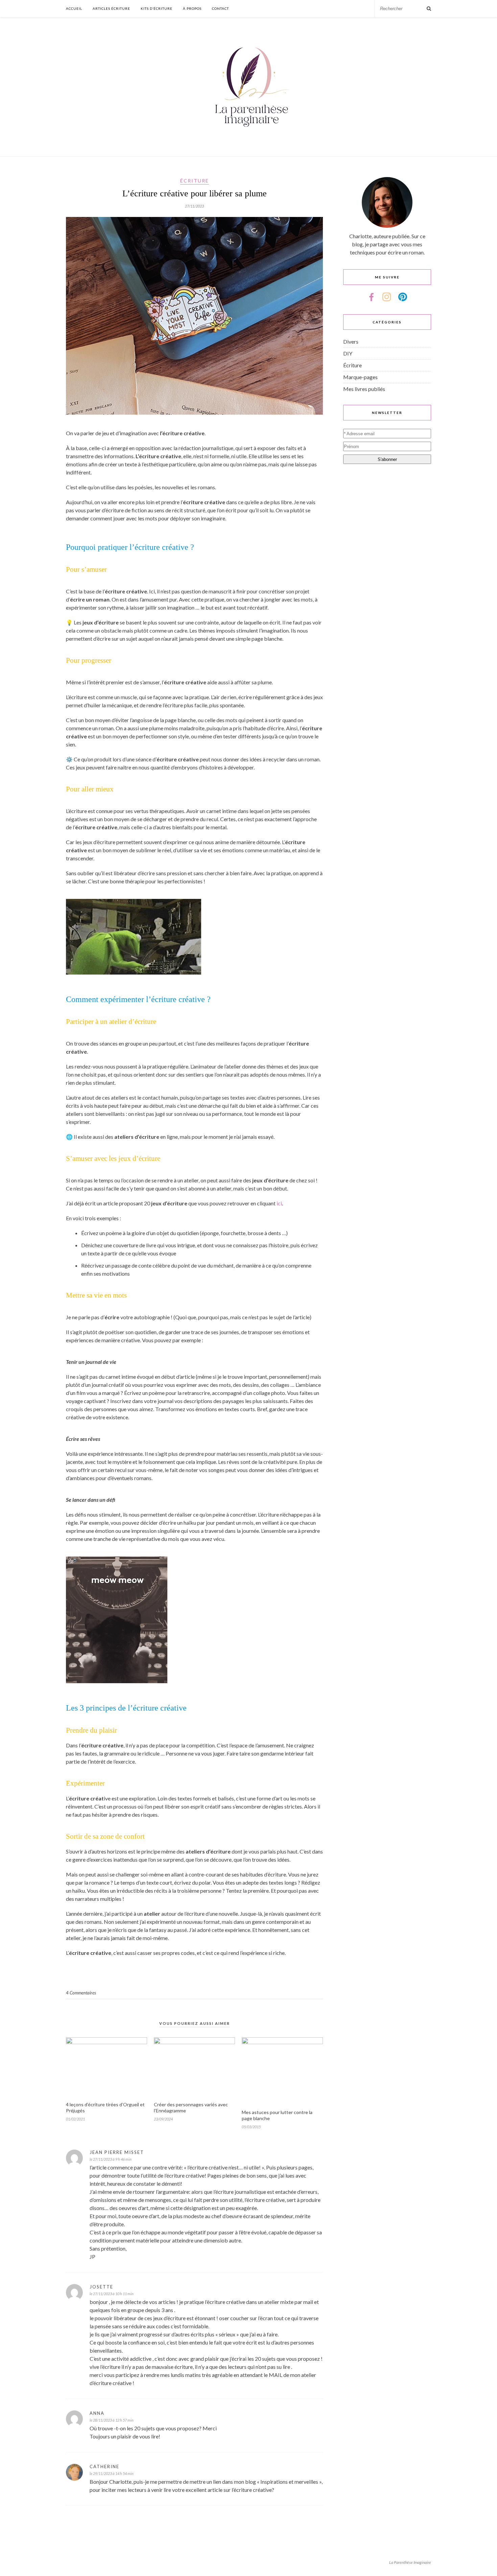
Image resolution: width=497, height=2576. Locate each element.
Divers (351, 341)
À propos (192, 8)
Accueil (74, 8)
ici (279, 1203)
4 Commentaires (81, 1993)
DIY (348, 353)
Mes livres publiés (364, 389)
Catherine (104, 2467)
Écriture (195, 181)
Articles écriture (111, 8)
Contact (220, 8)
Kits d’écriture (157, 8)
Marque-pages (360, 377)
